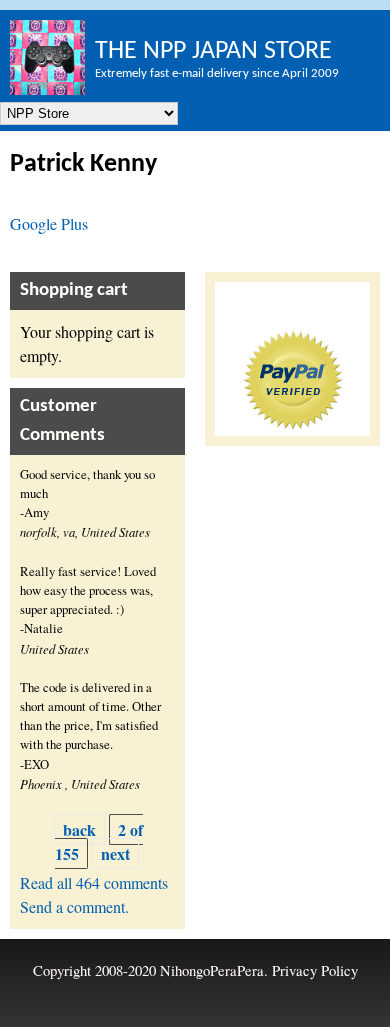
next (115, 853)
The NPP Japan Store (213, 51)
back (79, 829)
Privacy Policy (315, 970)
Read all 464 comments (94, 882)
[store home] (47, 57)
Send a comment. (74, 906)
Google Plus (49, 223)
